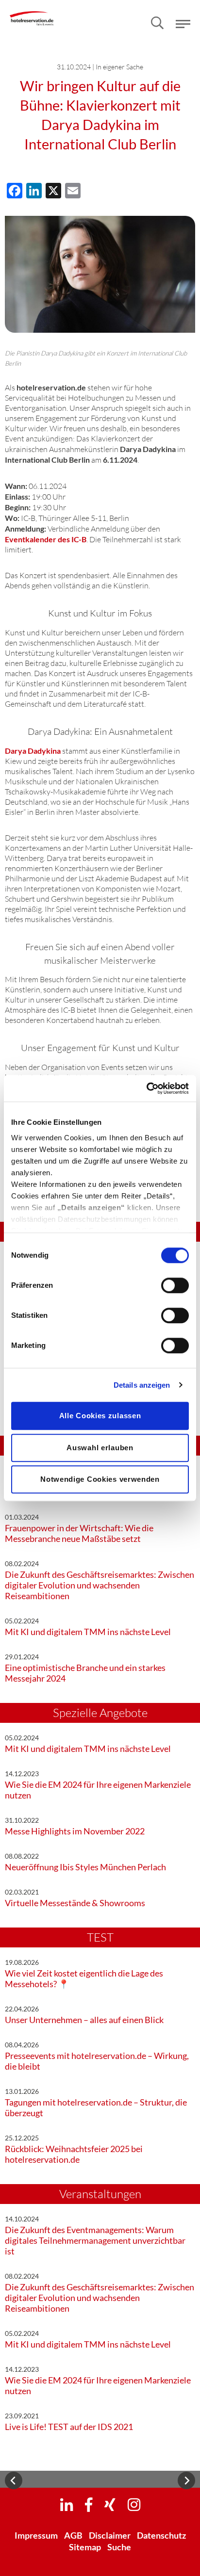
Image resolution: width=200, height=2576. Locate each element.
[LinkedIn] (67, 2504)
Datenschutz (161, 2535)
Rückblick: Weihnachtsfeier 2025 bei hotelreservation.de (74, 2154)
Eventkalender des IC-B (46, 539)
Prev (14, 2480)
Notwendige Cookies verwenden (100, 1479)
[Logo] (32, 12)
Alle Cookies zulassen (100, 1416)
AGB (73, 2535)
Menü (183, 24)
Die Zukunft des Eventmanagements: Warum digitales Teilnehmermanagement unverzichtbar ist (95, 2240)
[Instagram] (134, 2504)
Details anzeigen (142, 1385)
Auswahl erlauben (100, 1448)
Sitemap (85, 2547)
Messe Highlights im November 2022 (75, 1831)
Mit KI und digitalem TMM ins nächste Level (88, 1632)
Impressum (36, 2535)
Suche (119, 2547)
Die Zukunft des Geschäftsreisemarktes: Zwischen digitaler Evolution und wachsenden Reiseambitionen (100, 1585)
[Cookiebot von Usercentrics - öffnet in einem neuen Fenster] (146, 1088)
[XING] (110, 2504)
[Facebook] (89, 2504)
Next (186, 2480)
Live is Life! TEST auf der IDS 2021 (69, 2427)
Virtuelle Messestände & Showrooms (75, 1903)
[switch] (175, 1285)
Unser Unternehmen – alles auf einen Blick (84, 2020)
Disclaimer (110, 2535)
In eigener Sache (119, 67)
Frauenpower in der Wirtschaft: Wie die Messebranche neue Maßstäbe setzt (79, 1533)
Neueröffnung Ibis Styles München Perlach (85, 1867)
